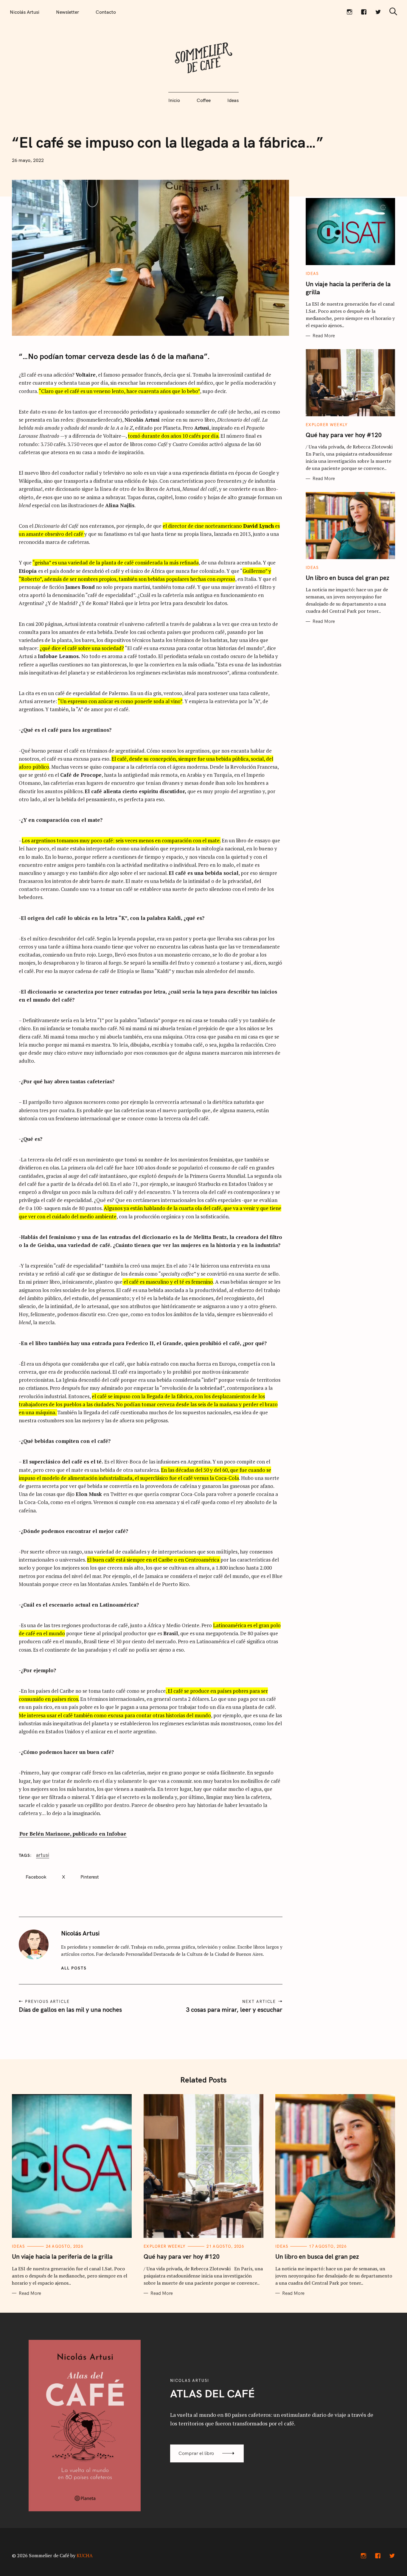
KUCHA (85, 2555)
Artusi (43, 1855)
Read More (324, 336)
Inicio (174, 100)
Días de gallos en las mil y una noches (70, 2009)
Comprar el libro (196, 2453)
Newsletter (67, 12)
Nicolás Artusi (25, 12)
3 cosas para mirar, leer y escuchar (234, 2009)
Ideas (233, 100)
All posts (74, 1968)
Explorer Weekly (327, 425)
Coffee (204, 100)
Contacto (106, 12)
